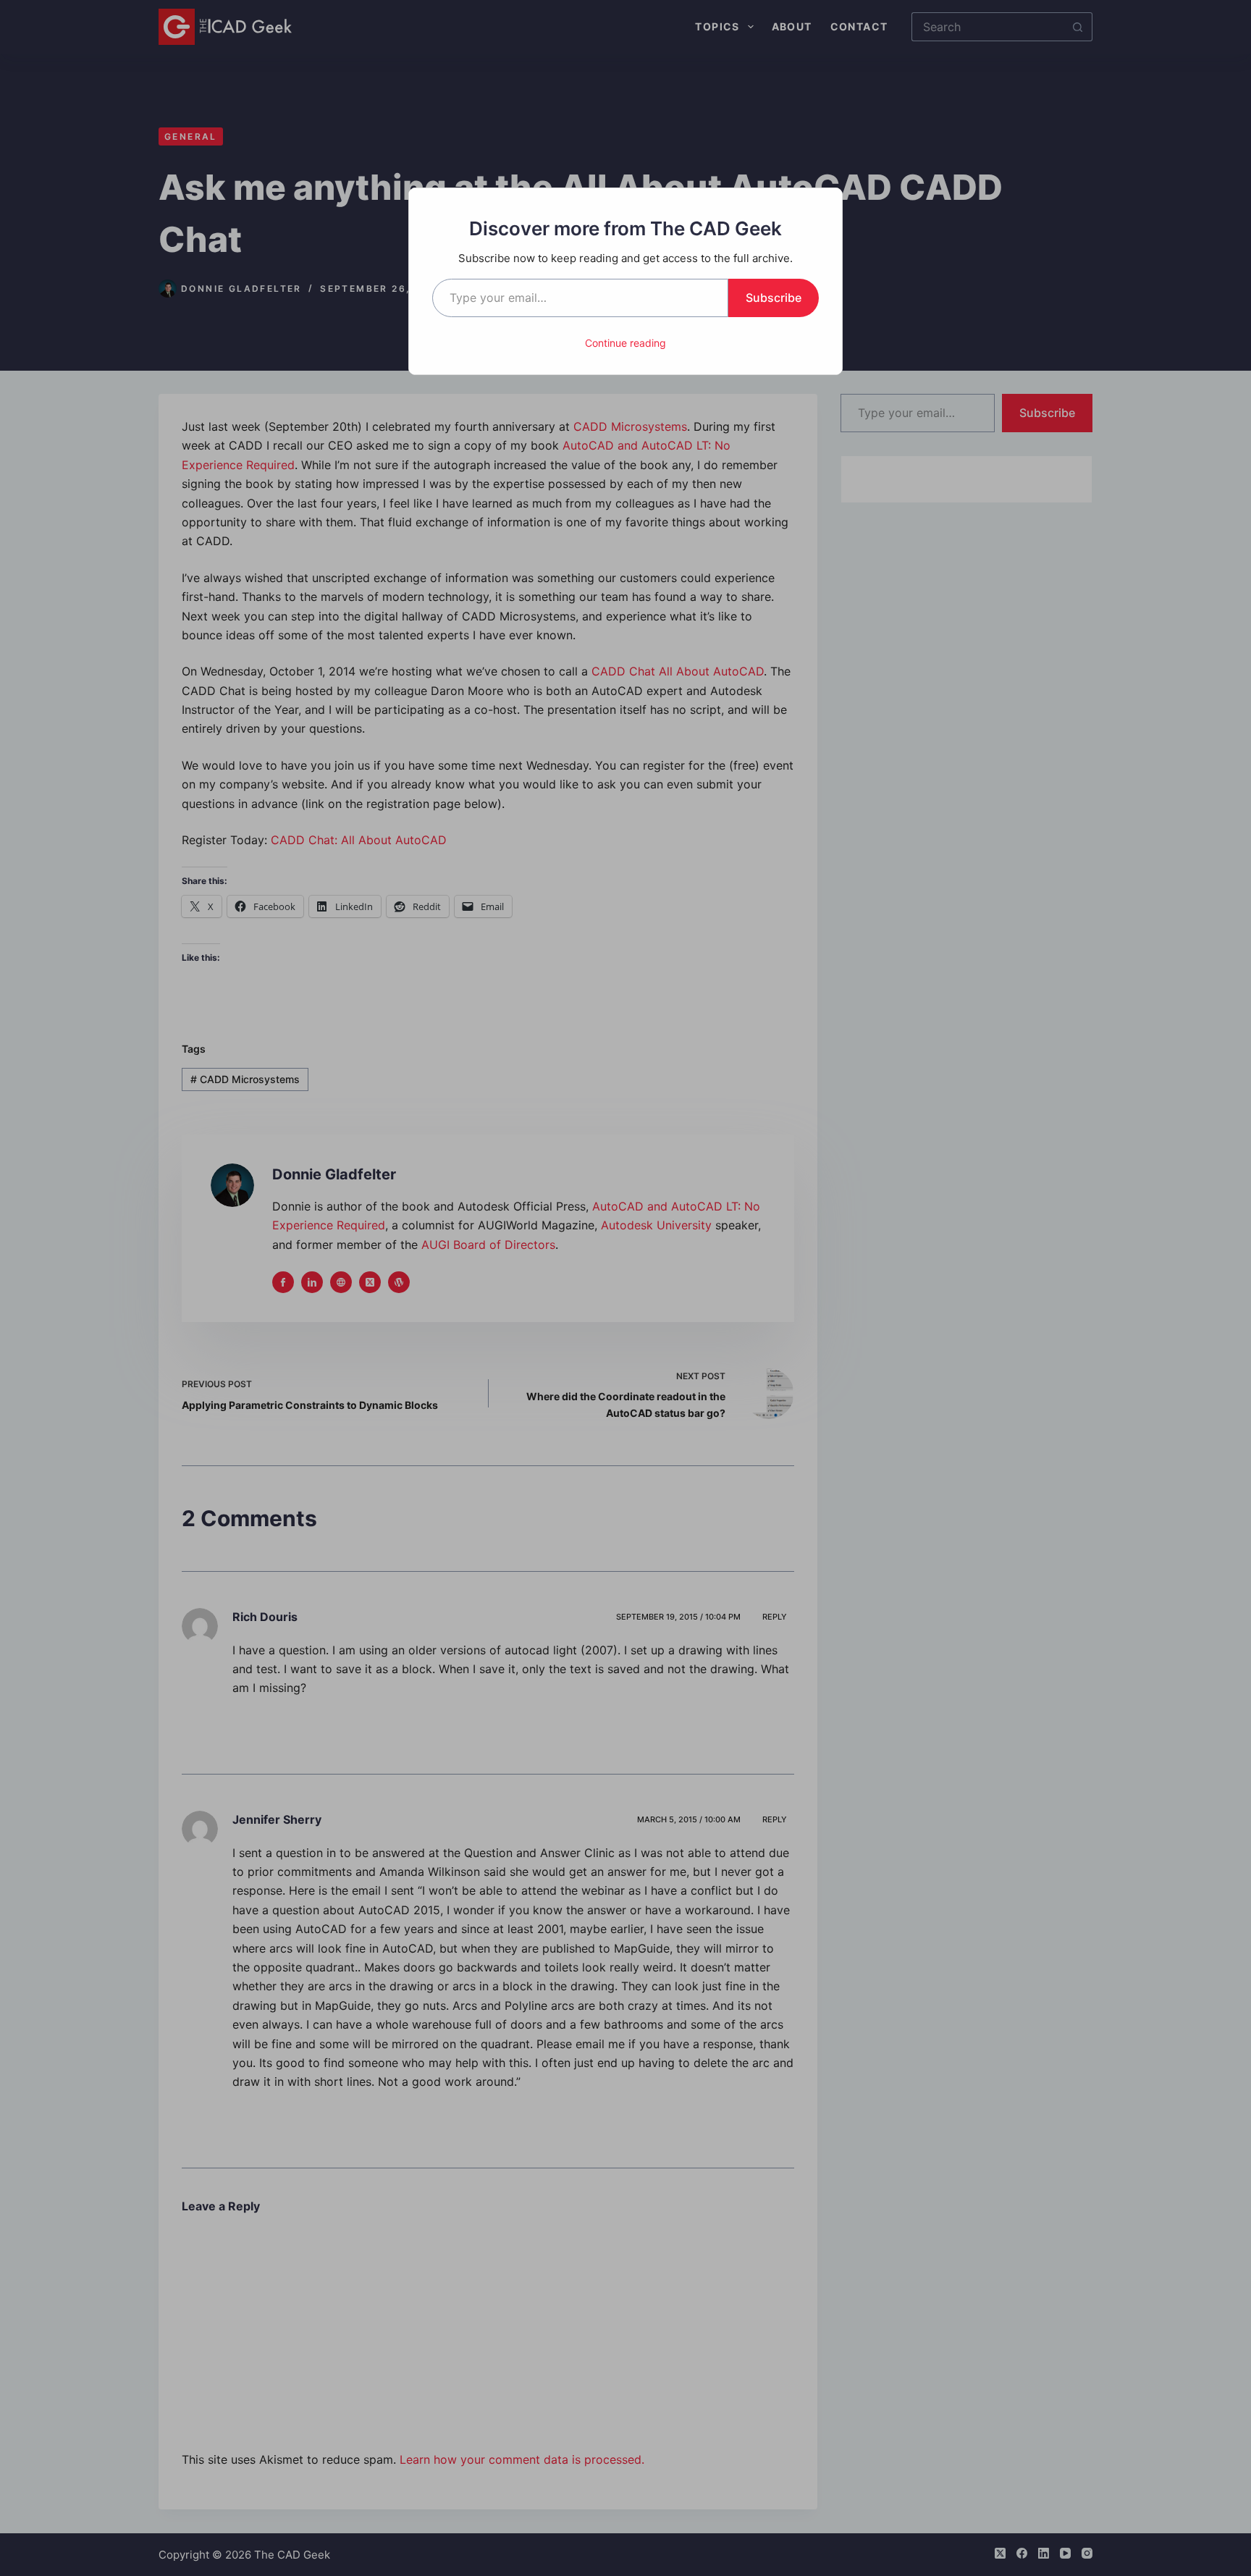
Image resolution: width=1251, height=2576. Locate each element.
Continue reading (625, 343)
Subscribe (774, 298)
